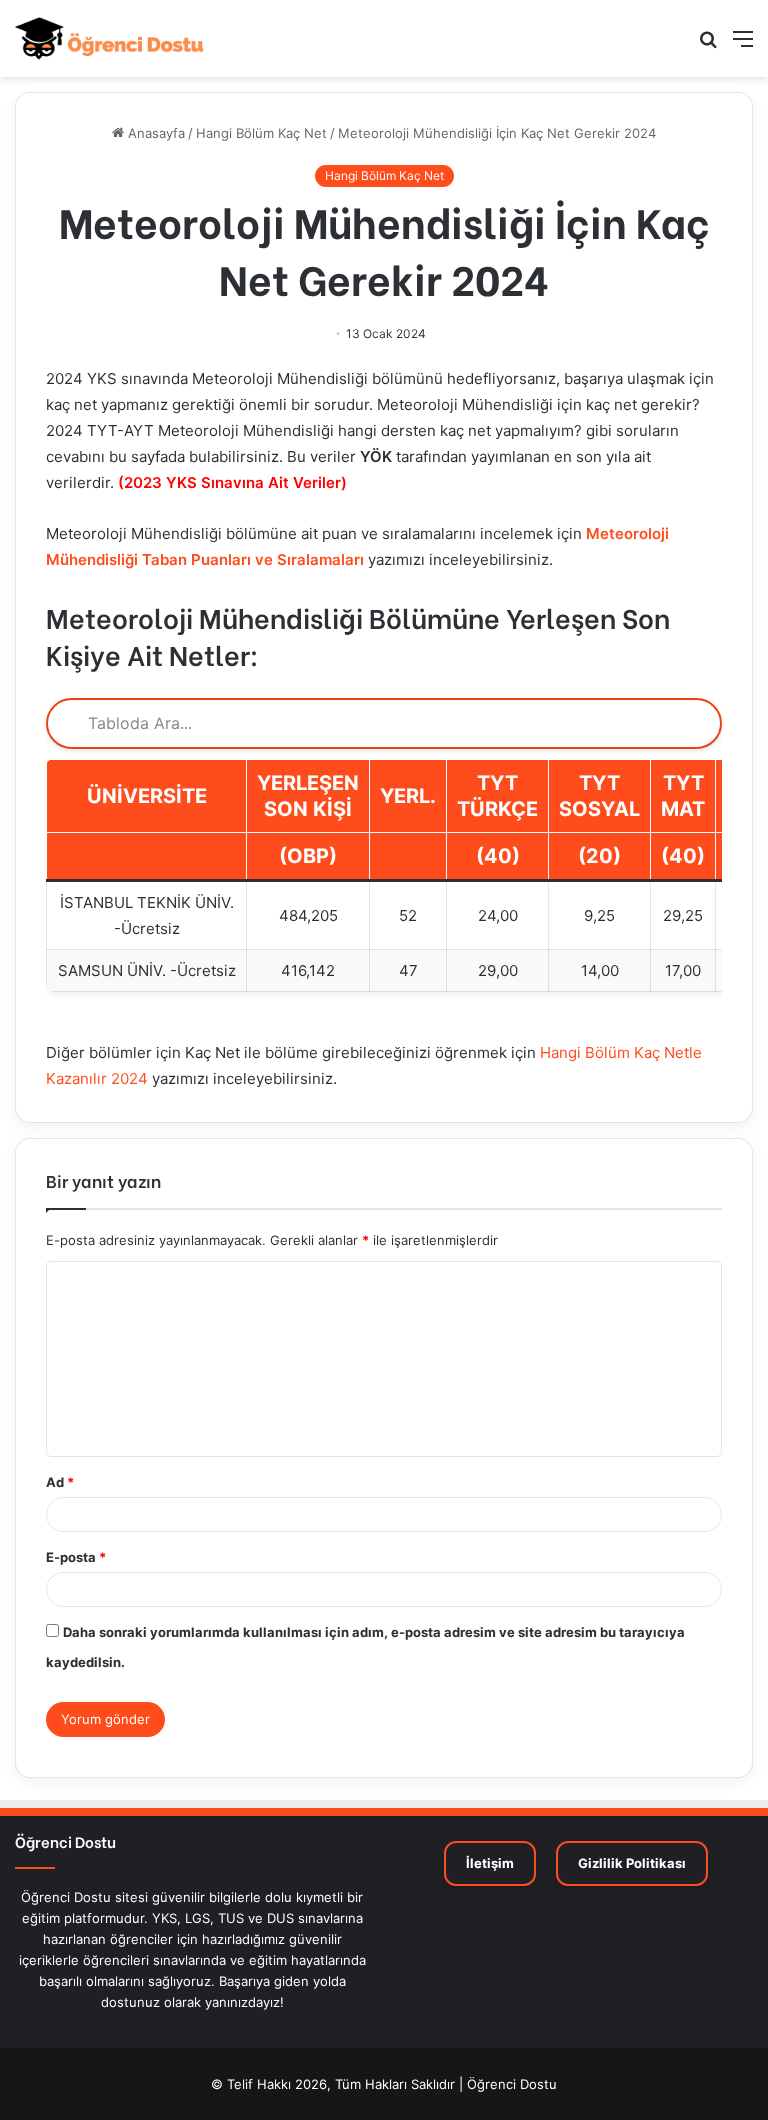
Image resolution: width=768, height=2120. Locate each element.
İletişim (490, 1863)
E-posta (76, 1557)
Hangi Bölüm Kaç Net (261, 133)
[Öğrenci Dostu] (110, 38)
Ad (60, 1482)
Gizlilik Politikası (632, 1863)
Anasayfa (154, 133)
